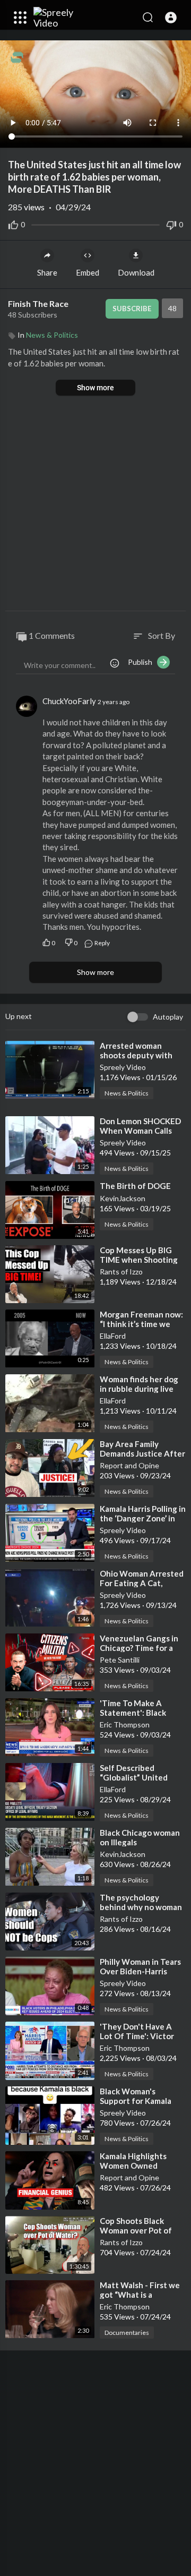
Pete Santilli (120, 1660)
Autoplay (168, 1017)
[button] (171, 18)
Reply (102, 943)
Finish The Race (39, 303)
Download (136, 272)
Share (47, 272)
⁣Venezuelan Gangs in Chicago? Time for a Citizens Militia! (139, 1648)
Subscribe (132, 309)
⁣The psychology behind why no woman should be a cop (141, 1907)
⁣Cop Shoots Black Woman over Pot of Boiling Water (136, 2230)
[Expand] (20, 18)
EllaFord (113, 1336)
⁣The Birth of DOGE (135, 1186)
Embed (88, 272)
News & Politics (52, 335)
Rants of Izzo (121, 1272)
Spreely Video (123, 1067)
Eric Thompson (125, 1725)
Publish (142, 662)
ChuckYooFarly (69, 701)
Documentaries (127, 2333)
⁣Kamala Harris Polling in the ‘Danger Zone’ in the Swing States (143, 1518)
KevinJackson (123, 1198)
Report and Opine (129, 1465)
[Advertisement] (95, 504)
